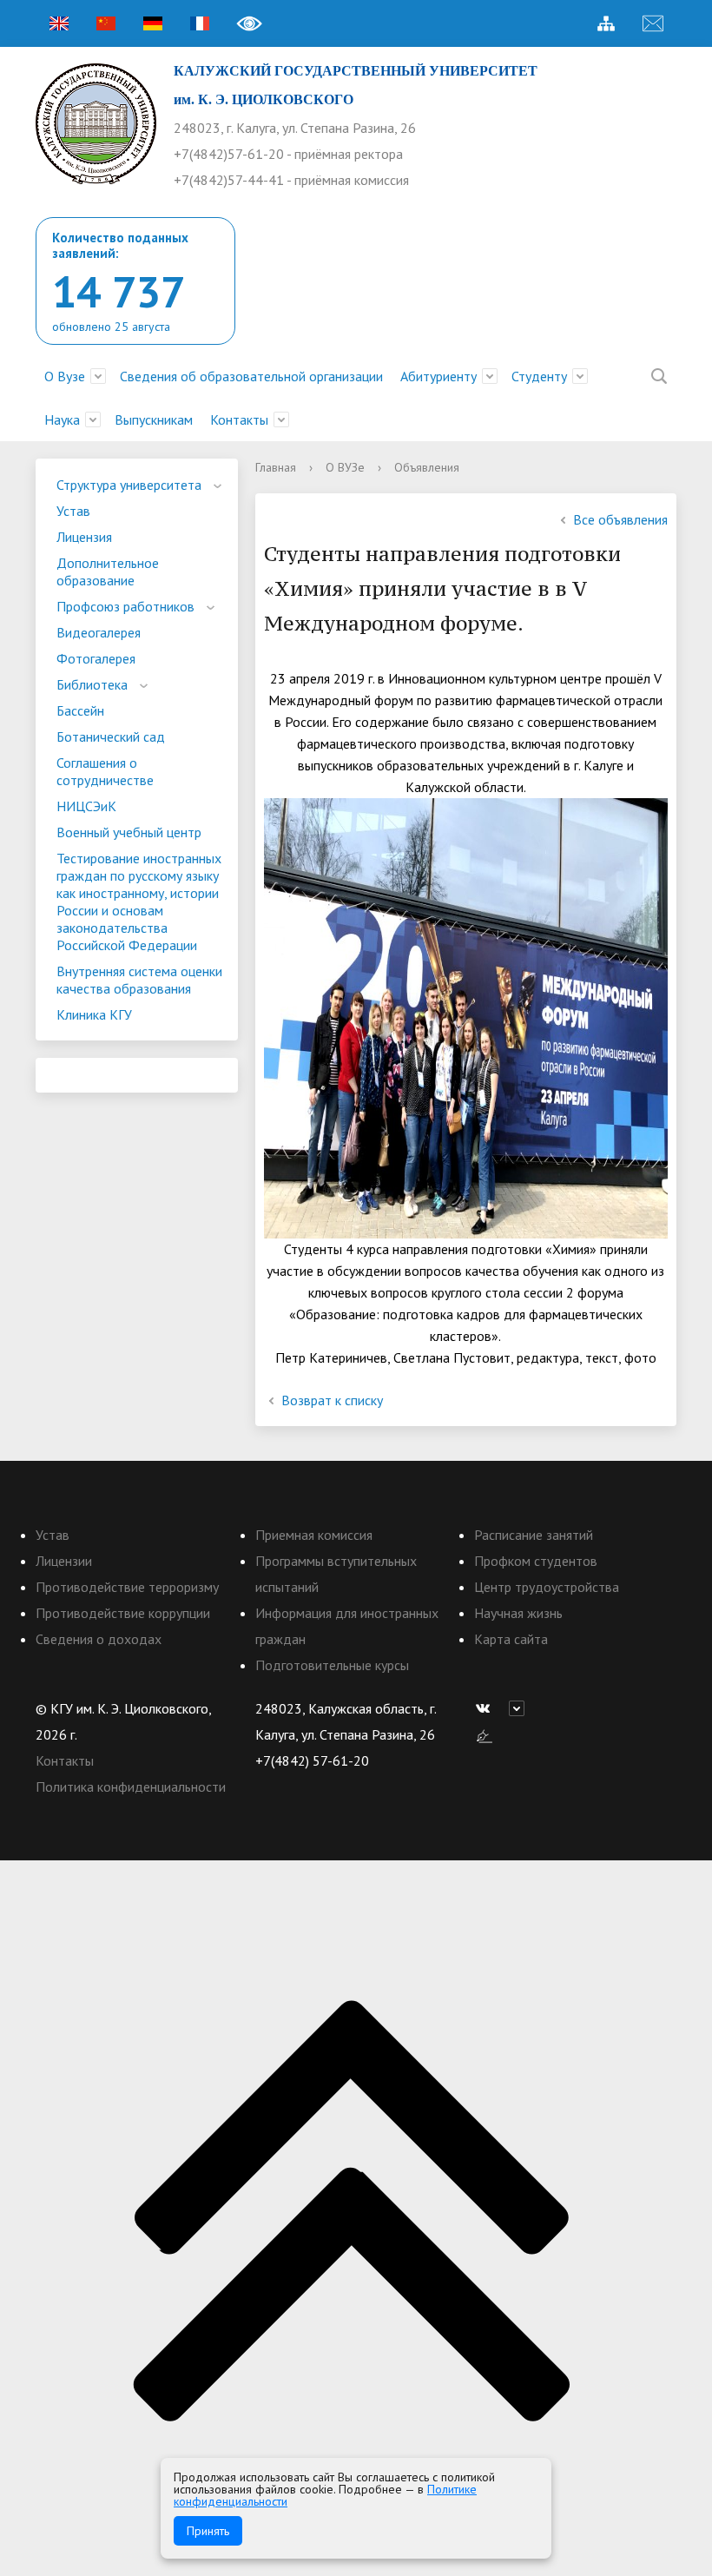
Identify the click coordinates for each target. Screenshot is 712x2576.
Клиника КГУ (94, 1014)
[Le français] (200, 23)
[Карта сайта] (606, 23)
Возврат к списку (332, 1400)
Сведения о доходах (99, 1639)
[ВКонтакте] (487, 1708)
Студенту (539, 376)
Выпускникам (154, 419)
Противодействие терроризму (127, 1587)
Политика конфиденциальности (131, 1787)
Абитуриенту (438, 376)
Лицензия (84, 537)
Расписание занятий (534, 1535)
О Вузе (65, 376)
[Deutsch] (153, 23)
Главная (276, 467)
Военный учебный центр (129, 832)
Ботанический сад (111, 736)
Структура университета (129, 485)
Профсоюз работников (125, 606)
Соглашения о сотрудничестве (105, 771)
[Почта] (653, 23)
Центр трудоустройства (547, 1587)
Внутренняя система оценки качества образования (139, 980)
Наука (62, 419)
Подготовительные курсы (332, 1665)
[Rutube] (521, 1708)
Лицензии (64, 1561)
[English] (59, 23)
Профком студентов (536, 1561)
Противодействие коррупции (123, 1613)
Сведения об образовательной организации (251, 376)
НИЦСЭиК (86, 806)
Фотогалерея (96, 658)
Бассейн (80, 710)
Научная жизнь (518, 1613)
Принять (208, 2531)
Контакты (239, 419)
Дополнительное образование (108, 571)
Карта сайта (511, 1639)
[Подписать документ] (485, 1734)
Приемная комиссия (314, 1535)
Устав (73, 511)
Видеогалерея (99, 632)
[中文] (106, 23)
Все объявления (620, 519)
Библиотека (92, 684)
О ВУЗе (345, 467)
